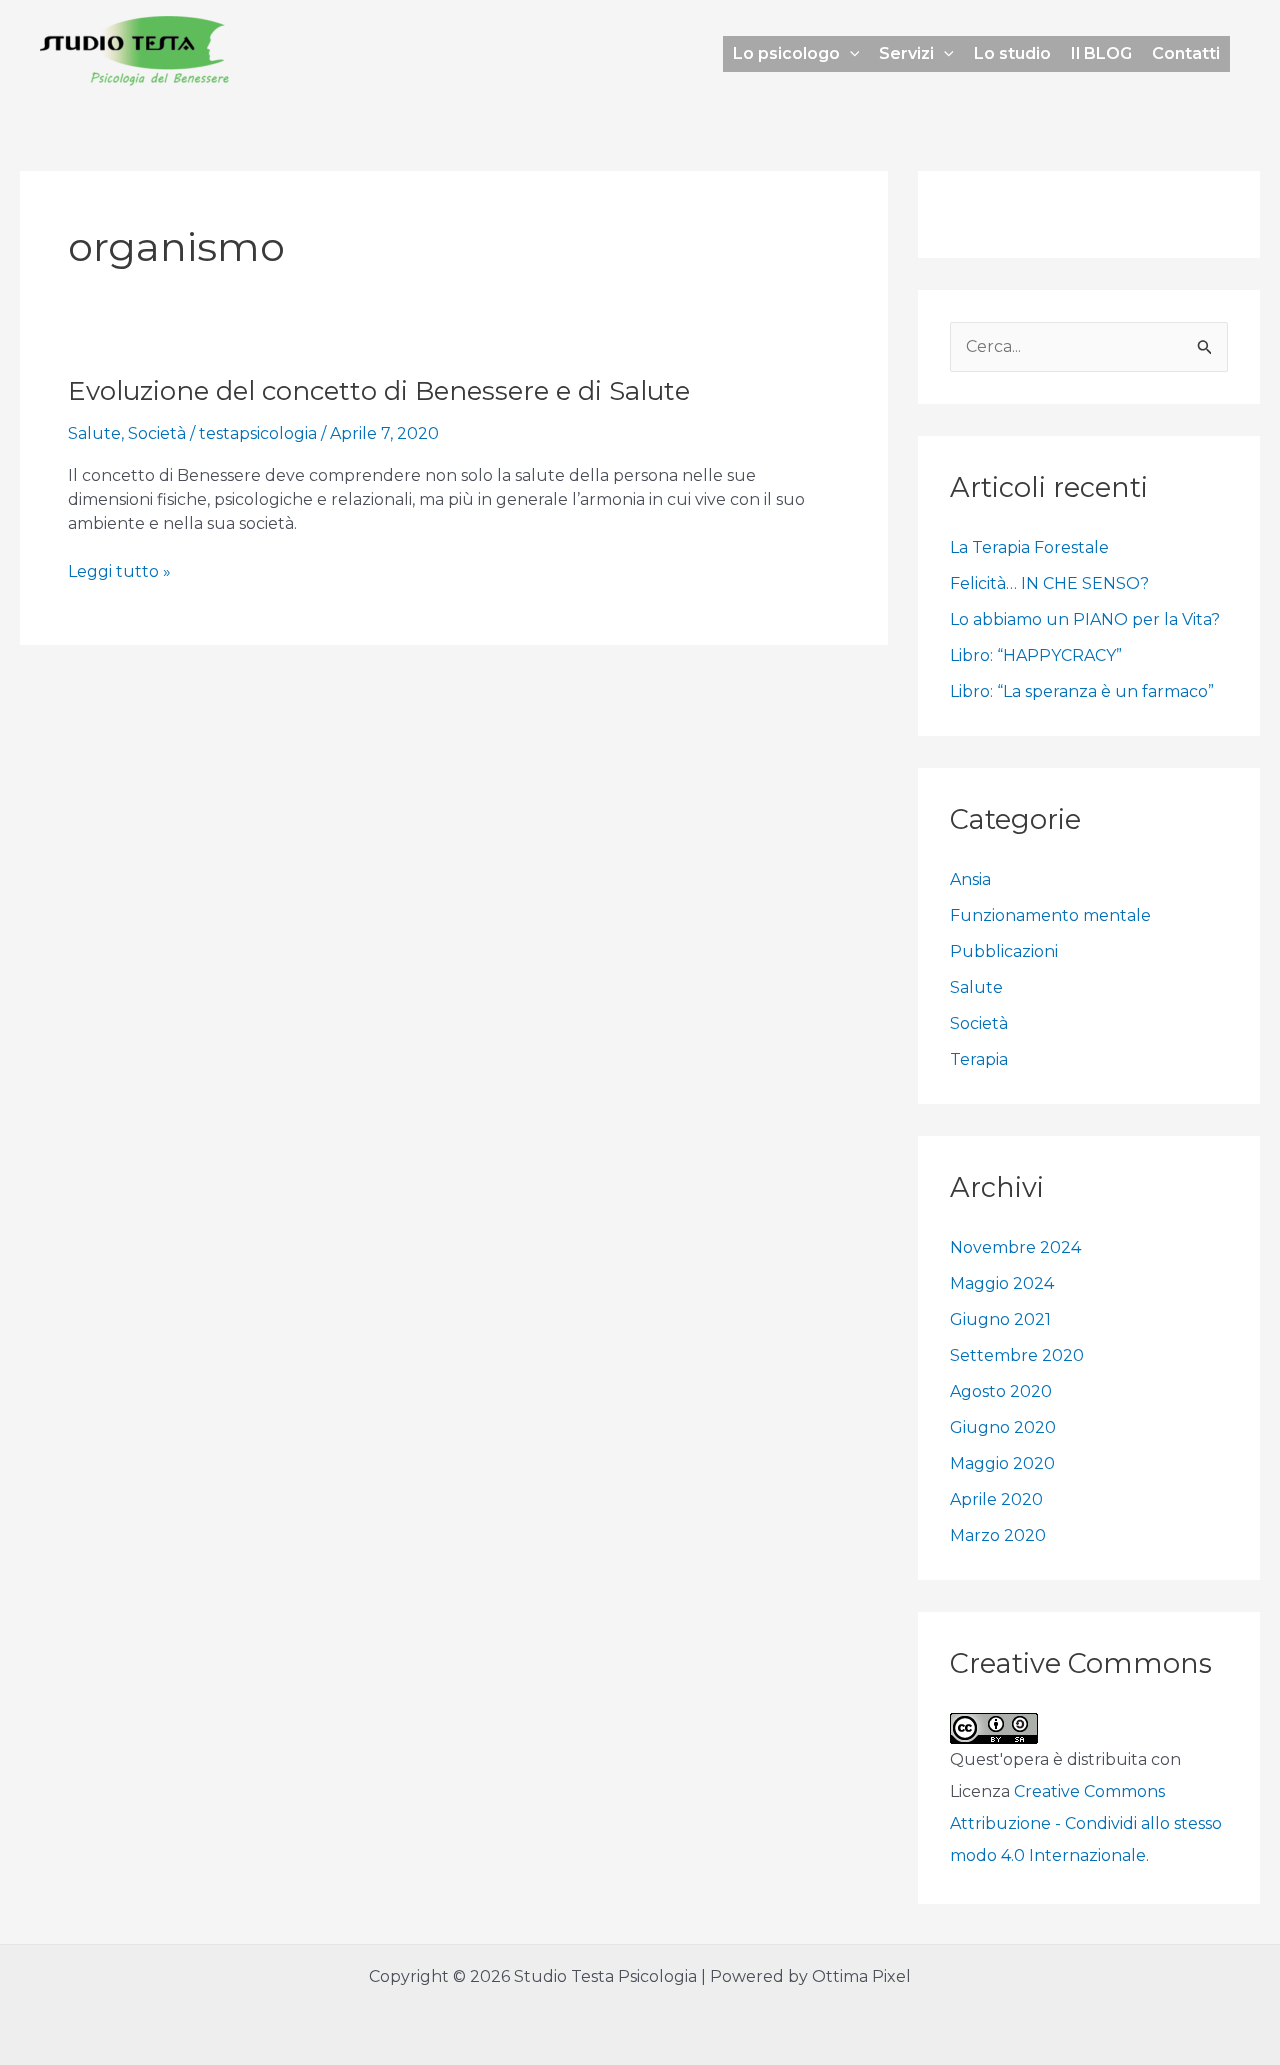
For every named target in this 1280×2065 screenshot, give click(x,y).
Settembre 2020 (1017, 1355)
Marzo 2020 (998, 1535)
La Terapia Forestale (1029, 547)
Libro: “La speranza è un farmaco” (1082, 691)
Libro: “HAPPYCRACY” (1036, 655)
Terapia (979, 1059)
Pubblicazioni (1004, 951)
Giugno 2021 (1000, 1319)
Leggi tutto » (119, 570)
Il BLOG (1101, 53)
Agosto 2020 (1001, 1391)
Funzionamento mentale (1050, 915)
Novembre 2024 (1015, 1247)
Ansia (970, 879)
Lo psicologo (786, 53)
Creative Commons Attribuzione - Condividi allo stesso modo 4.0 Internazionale (1086, 1823)
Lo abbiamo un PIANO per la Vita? (1085, 619)
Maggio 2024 (1002, 1283)
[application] (850, 54)
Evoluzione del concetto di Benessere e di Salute (379, 391)
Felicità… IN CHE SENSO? (1049, 583)
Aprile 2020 (996, 1499)
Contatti (1186, 53)
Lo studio (1012, 53)
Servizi (906, 53)
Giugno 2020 (1003, 1427)
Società (157, 433)
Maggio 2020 (1002, 1463)
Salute (94, 433)
